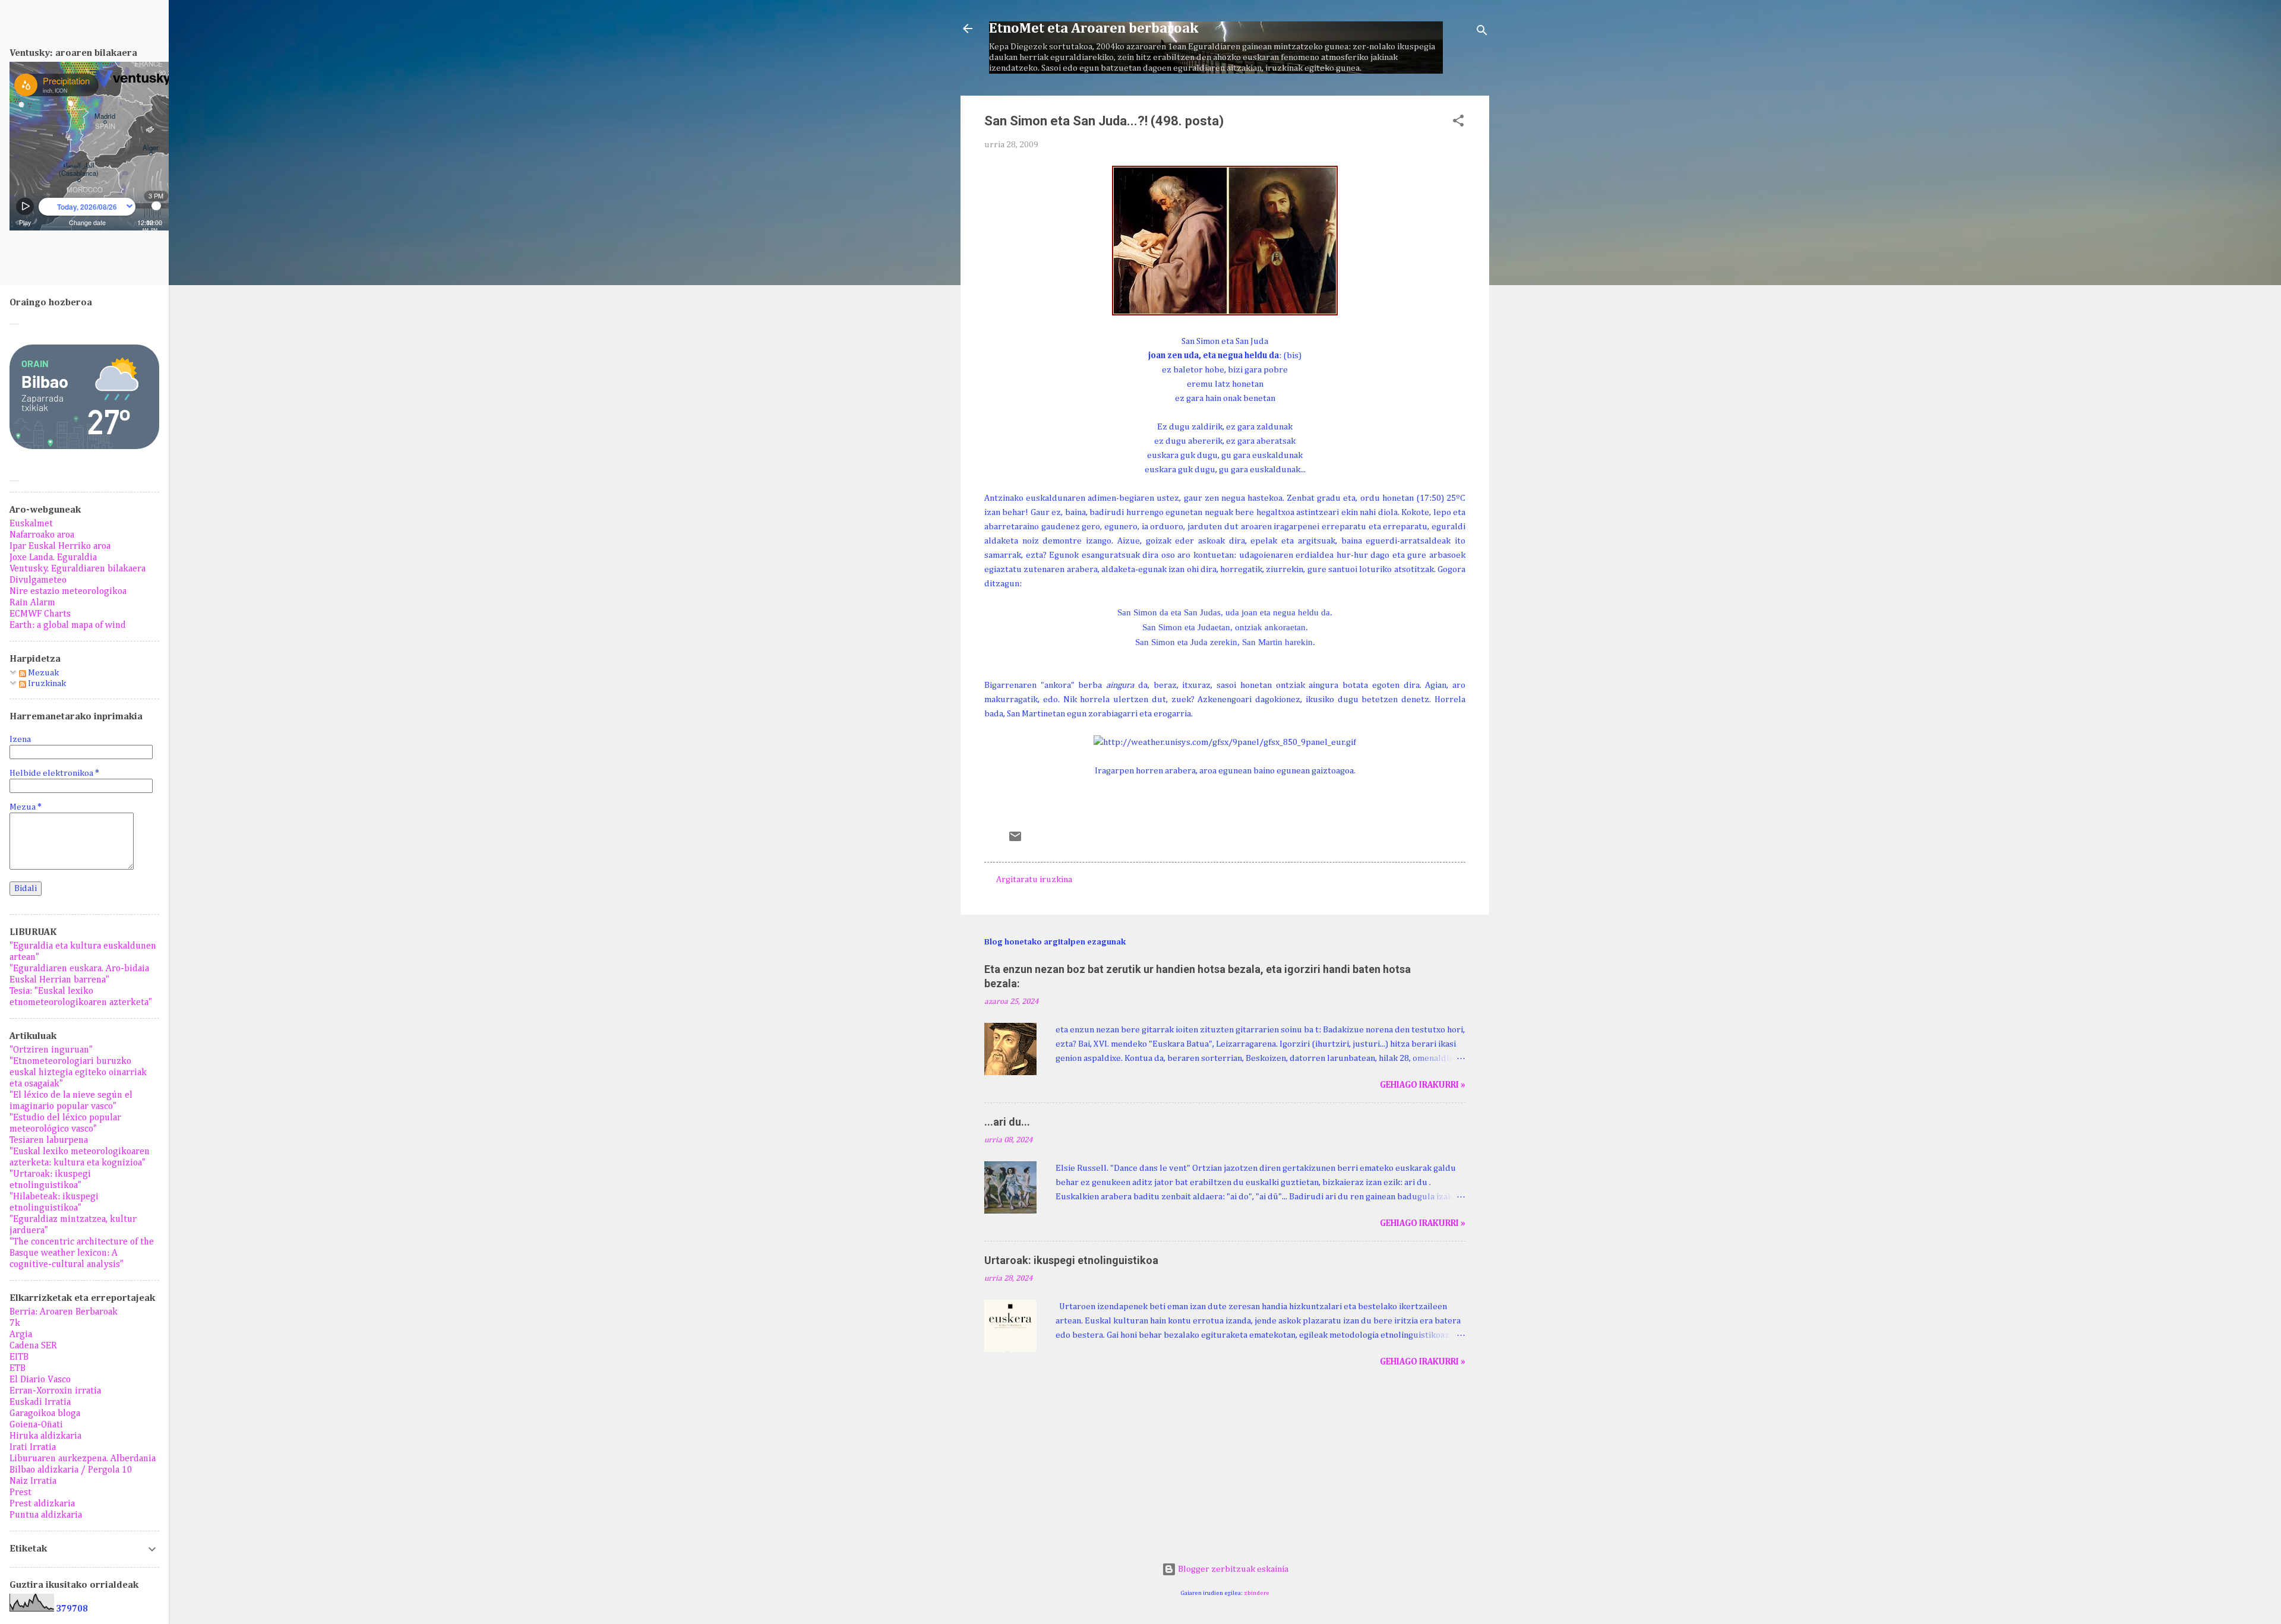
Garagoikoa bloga (45, 1414)
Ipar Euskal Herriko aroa (60, 546)
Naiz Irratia (33, 1481)
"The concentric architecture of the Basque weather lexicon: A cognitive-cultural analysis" (82, 1253)
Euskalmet (31, 524)
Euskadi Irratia (40, 1402)
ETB (18, 1369)
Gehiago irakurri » (1423, 1085)
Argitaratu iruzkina (1034, 879)
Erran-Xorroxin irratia (55, 1391)
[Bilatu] (1482, 32)
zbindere (1257, 1593)
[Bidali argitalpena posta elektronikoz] (1015, 841)
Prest (20, 1493)
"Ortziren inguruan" (51, 1050)
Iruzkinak (46, 683)
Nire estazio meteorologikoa (68, 592)
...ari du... (1007, 1122)
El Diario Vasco (40, 1380)
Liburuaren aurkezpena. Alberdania (83, 1459)
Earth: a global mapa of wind (68, 625)
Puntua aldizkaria (46, 1515)
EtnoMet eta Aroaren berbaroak (1094, 29)
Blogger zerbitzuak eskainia (1232, 1569)
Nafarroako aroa (42, 535)
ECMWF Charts (40, 614)
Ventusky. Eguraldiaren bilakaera (78, 569)
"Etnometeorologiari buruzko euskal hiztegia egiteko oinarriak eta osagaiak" (78, 1073)
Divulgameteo (38, 580)
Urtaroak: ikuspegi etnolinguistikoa (1071, 1260)
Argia (21, 1335)
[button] (1458, 123)
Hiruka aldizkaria (45, 1436)
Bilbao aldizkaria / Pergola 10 (71, 1470)
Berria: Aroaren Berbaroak (64, 1312)
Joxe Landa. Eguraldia (53, 558)
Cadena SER (33, 1346)
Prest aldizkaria (42, 1504)
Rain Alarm (32, 603)
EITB (19, 1357)
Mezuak (42, 673)
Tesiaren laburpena (49, 1140)
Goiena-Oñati (36, 1425)
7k (15, 1323)
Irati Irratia (33, 1448)
